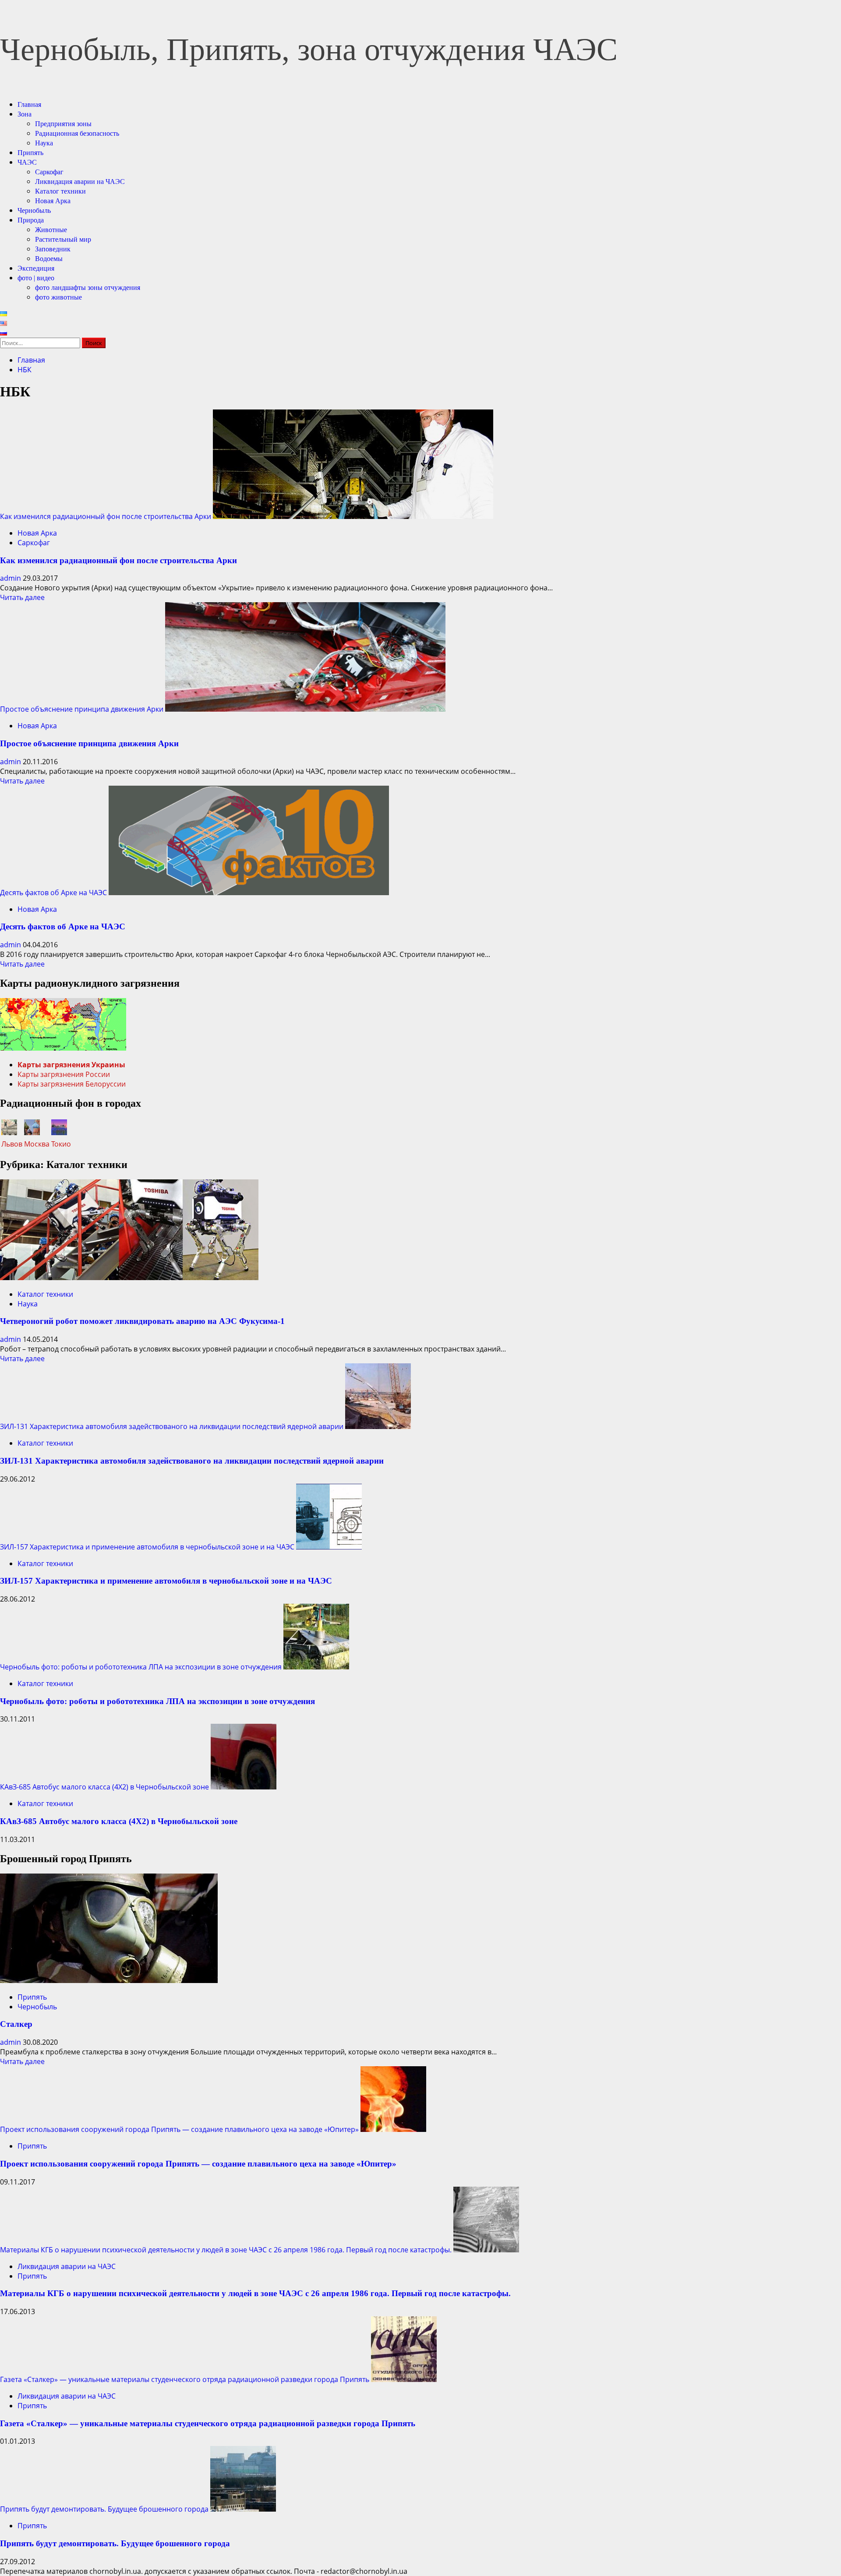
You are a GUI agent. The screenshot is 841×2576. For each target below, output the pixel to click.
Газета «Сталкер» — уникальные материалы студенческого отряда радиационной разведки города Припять (185, 2379)
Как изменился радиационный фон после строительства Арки (106, 516)
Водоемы (49, 259)
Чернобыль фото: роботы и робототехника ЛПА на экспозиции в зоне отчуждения (141, 1667)
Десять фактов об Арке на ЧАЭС (53, 893)
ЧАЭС (27, 162)
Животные (51, 230)
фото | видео (36, 278)
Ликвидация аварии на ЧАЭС (80, 182)
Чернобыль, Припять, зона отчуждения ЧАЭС (309, 49)
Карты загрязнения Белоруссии (72, 1084)
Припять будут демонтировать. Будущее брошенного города (104, 2509)
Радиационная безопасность (77, 133)
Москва (37, 1144)
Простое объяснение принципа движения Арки (82, 709)
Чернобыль (34, 210)
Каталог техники (60, 191)
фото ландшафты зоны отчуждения (88, 288)
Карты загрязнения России (64, 1074)
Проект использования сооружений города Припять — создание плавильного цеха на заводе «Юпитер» (179, 2129)
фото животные (58, 297)
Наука (44, 143)
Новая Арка (53, 201)
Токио (61, 1144)
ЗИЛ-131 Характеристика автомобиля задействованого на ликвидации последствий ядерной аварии (172, 1426)
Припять (30, 153)
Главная (29, 104)
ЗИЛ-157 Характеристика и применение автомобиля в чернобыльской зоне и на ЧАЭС (147, 1547)
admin (11, 578)
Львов (12, 1144)
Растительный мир (63, 239)
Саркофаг (49, 172)
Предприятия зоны (63, 124)
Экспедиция (36, 268)
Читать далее (22, 597)
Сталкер (16, 2024)
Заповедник (53, 249)
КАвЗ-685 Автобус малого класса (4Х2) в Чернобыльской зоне (104, 1787)
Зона (25, 114)
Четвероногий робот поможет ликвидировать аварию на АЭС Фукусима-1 (142, 1321)
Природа (31, 220)
